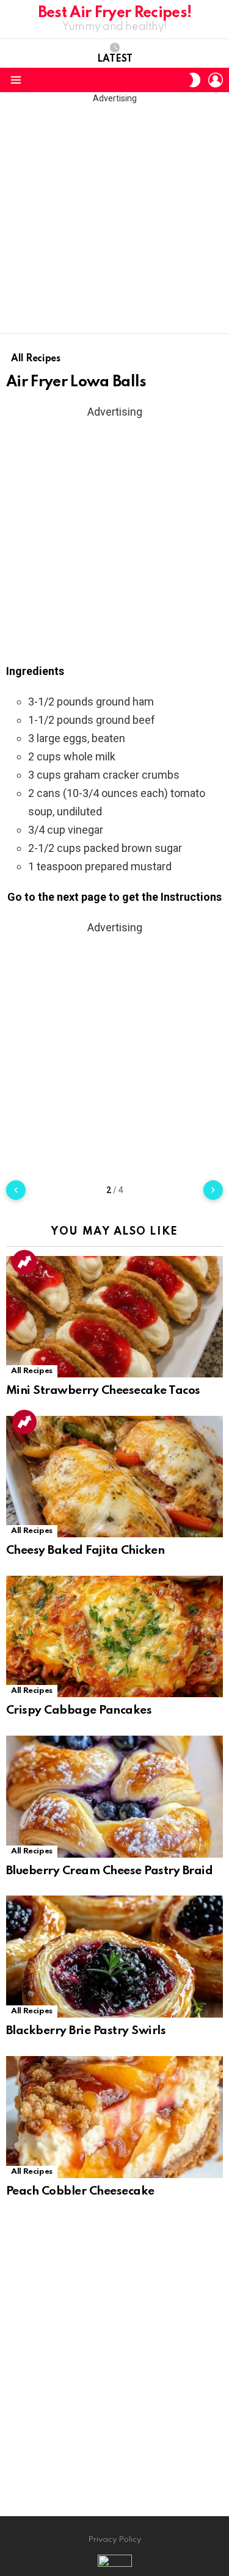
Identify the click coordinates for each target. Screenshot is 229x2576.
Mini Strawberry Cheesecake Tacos (103, 1391)
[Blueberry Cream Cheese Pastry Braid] (114, 1797)
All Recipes (32, 1371)
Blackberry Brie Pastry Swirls (86, 2031)
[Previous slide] (16, 1190)
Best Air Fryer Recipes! (115, 13)
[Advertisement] (114, 219)
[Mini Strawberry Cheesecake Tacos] (114, 1317)
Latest (115, 59)
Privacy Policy (114, 2540)
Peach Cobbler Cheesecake (80, 2191)
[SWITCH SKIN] (195, 80)
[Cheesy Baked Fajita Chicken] (114, 1477)
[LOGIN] (216, 80)
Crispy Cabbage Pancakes (79, 1710)
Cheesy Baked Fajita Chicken (85, 1550)
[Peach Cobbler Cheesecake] (114, 2117)
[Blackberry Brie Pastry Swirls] (114, 1957)
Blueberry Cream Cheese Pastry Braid (109, 1871)
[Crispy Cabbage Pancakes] (114, 1636)
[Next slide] (213, 1190)
